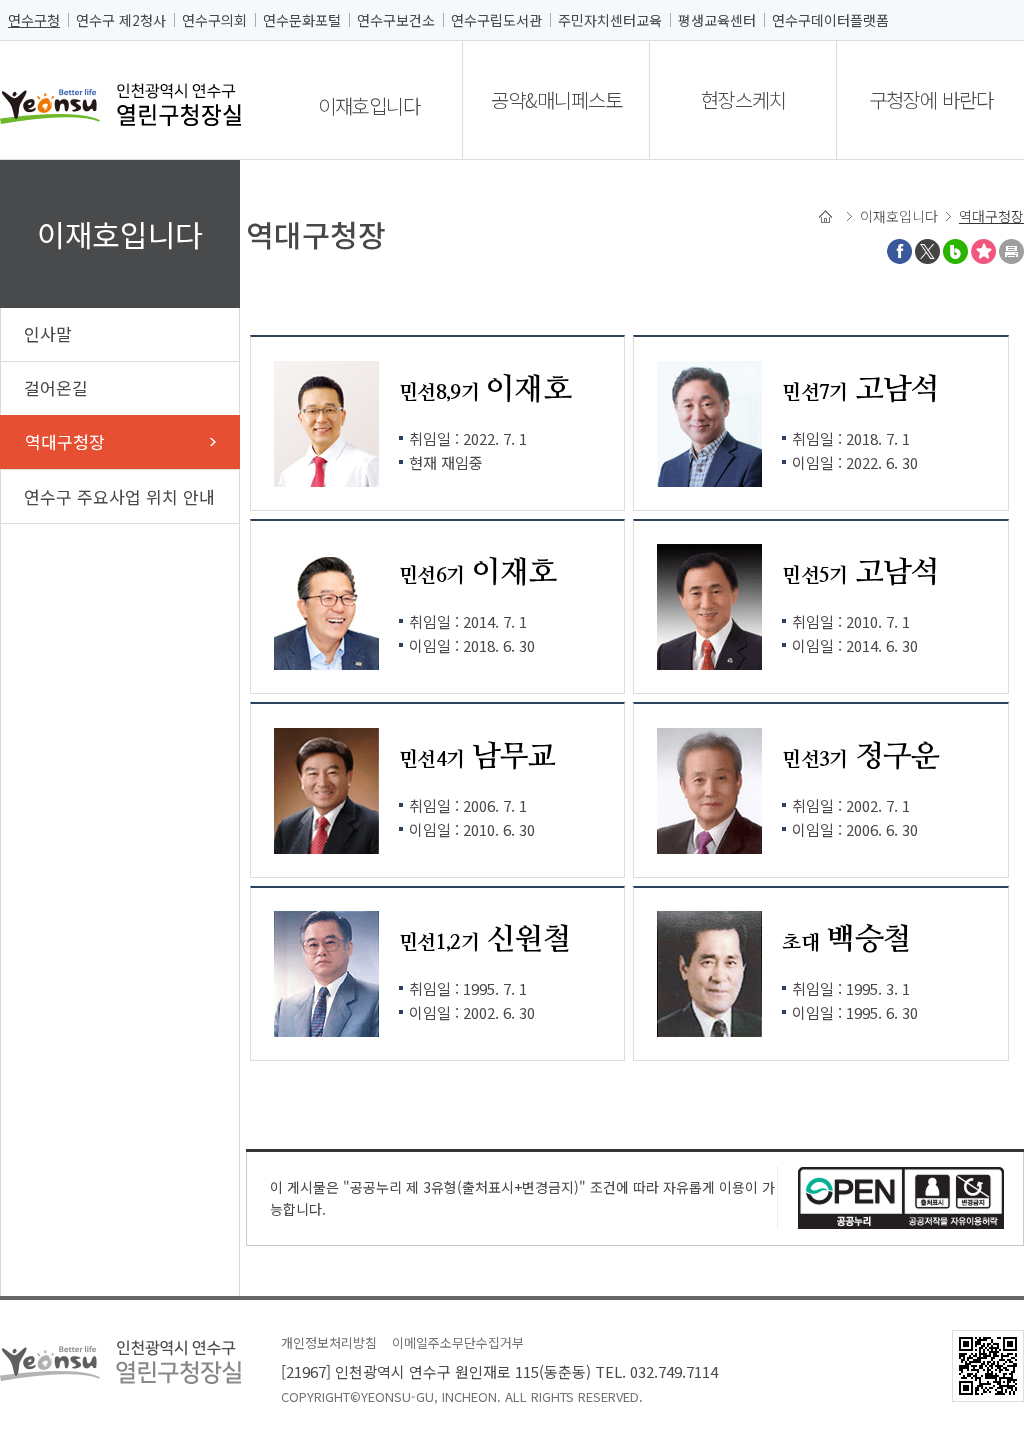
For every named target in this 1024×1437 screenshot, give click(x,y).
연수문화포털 (302, 20)
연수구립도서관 (496, 20)
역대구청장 (65, 441)
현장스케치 (743, 99)
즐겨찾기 (983, 251)
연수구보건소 (396, 20)
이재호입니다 (369, 105)
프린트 (1011, 251)
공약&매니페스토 (556, 99)
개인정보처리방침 (329, 1342)
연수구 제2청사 (121, 20)
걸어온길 (56, 387)
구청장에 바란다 (931, 99)
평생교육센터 (717, 20)
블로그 (955, 251)
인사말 (48, 333)
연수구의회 (214, 20)
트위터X (927, 251)
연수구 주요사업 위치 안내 (119, 496)
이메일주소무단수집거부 (458, 1342)
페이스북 (899, 251)
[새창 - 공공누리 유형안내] (901, 1195)
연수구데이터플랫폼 (830, 20)
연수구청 (34, 20)
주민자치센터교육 (610, 20)
